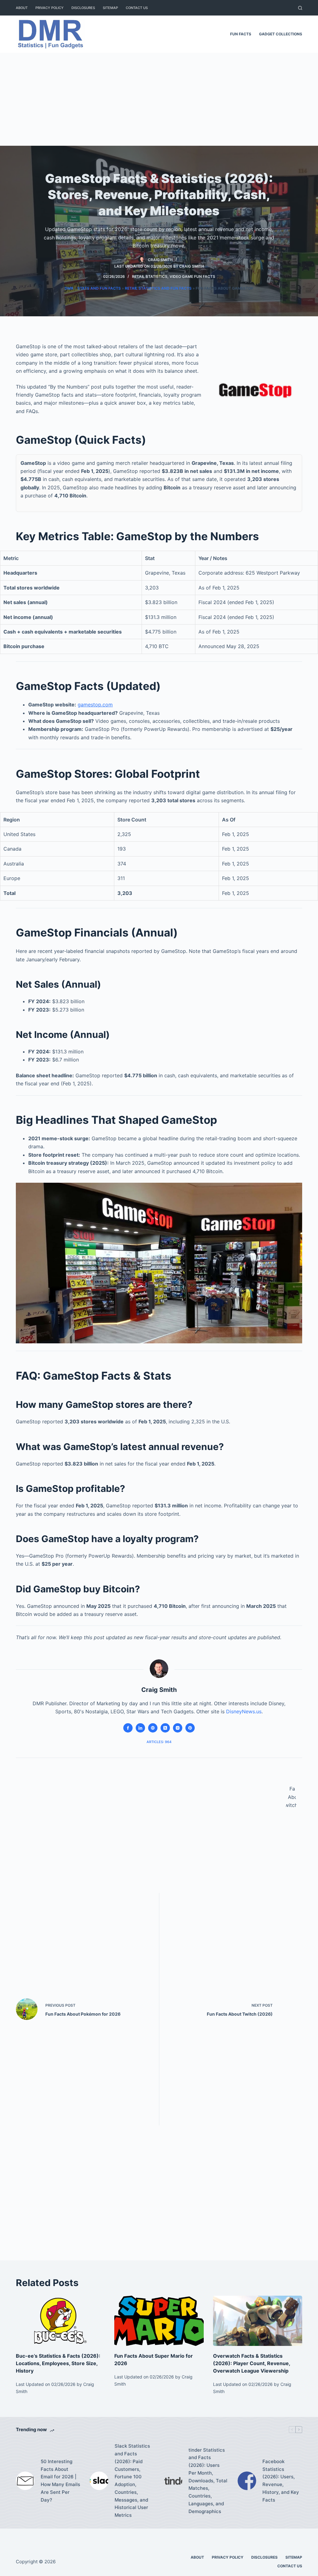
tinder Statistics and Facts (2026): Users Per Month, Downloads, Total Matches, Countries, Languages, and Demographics (208, 2481)
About (22, 8)
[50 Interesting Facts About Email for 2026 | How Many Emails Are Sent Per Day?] (25, 2481)
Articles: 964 (159, 1742)
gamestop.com (95, 705)
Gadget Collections (281, 34)
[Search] (300, 8)
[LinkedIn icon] (140, 1728)
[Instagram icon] (178, 1728)
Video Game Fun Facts (192, 276)
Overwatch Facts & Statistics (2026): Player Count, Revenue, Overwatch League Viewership (252, 2363)
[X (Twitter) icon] (165, 1728)
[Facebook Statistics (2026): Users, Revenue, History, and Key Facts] (247, 2481)
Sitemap (110, 8)
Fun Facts (241, 34)
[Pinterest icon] (190, 1728)
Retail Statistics (150, 276)
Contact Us (137, 8)
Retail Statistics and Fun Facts (158, 288)
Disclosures (83, 8)
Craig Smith (192, 266)
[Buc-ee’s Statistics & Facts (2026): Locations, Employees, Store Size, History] (60, 2321)
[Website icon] (153, 1728)
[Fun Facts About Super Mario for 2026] (159, 2321)
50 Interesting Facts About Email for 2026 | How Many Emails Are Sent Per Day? (60, 2481)
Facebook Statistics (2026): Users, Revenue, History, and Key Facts (281, 2481)
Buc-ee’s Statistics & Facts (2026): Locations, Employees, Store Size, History (58, 2363)
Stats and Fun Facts (99, 288)
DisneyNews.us (244, 1711)
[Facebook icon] (128, 1728)
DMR (69, 288)
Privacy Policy (50, 8)
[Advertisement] (159, 99)
